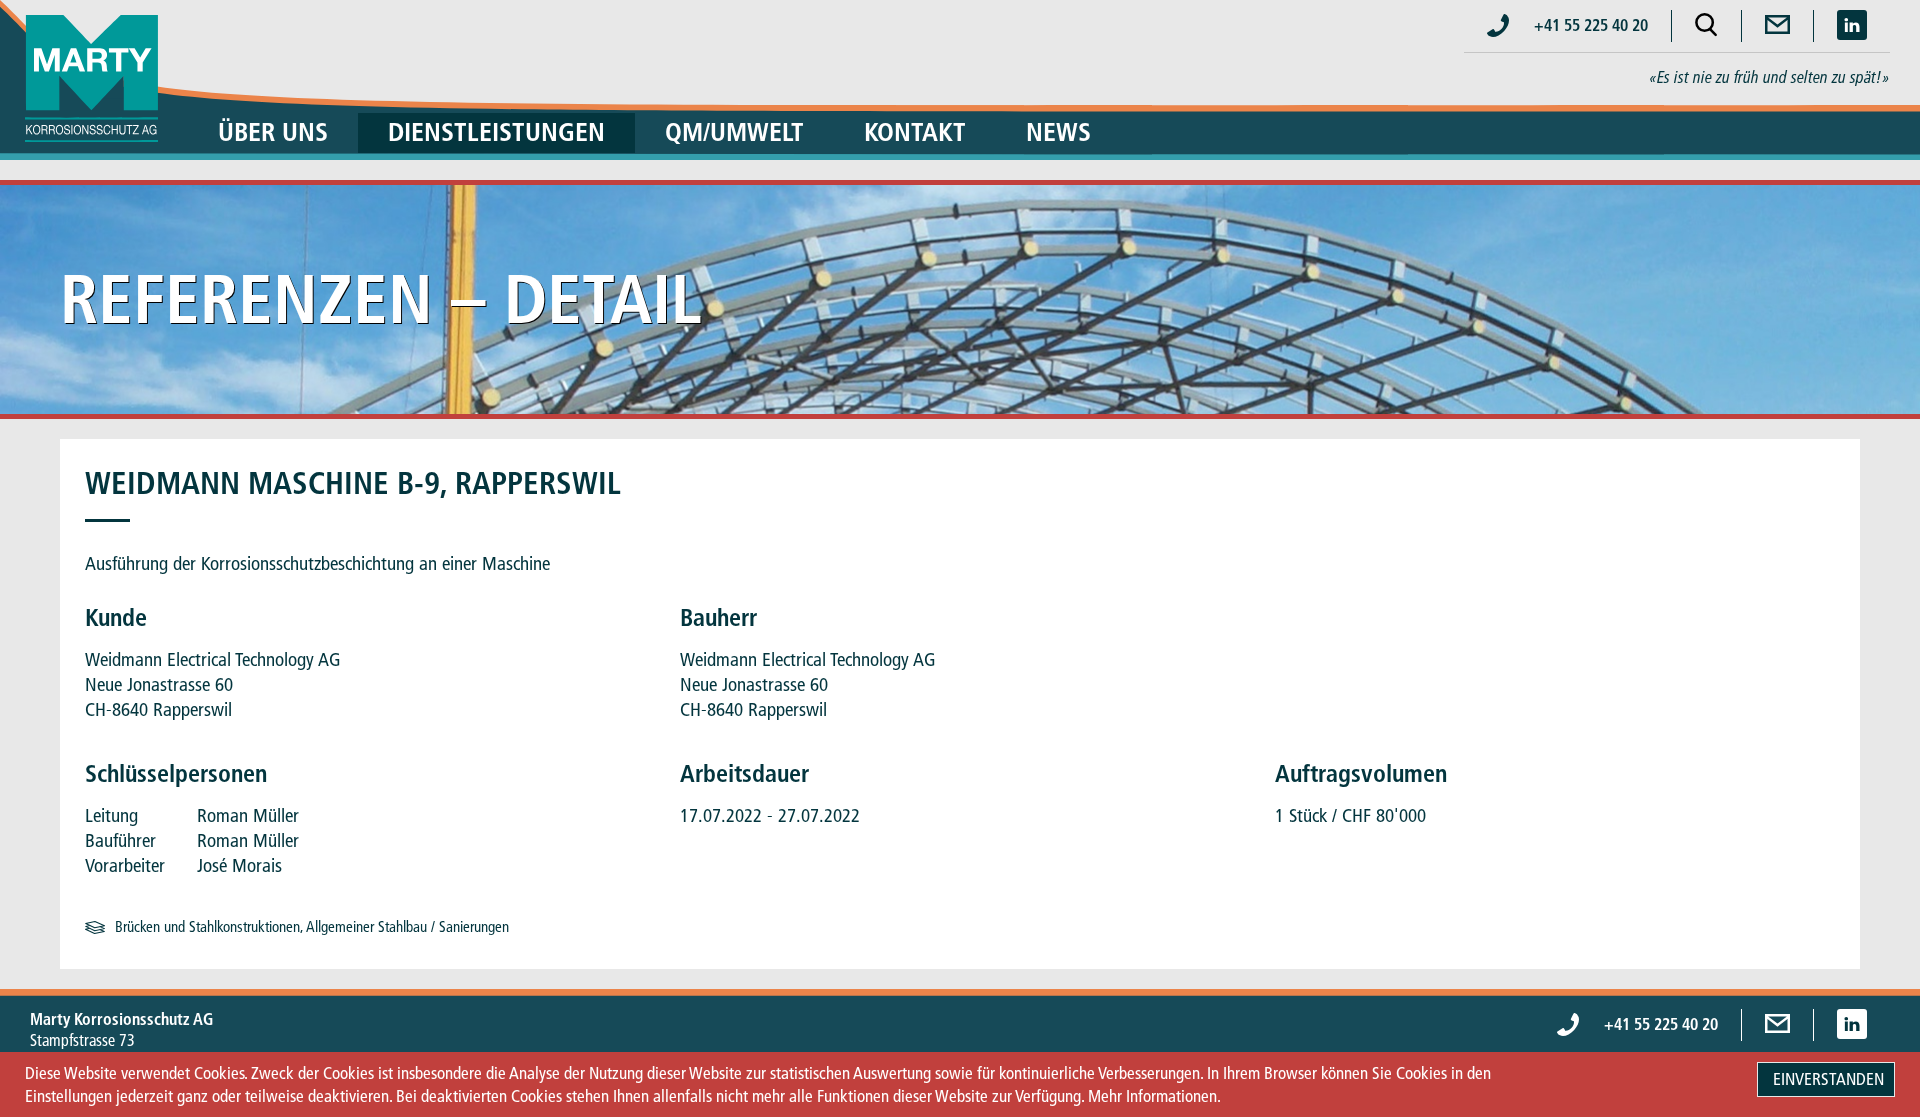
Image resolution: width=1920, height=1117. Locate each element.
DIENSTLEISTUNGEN (496, 132)
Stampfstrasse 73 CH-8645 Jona (121, 1040)
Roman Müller (248, 815)
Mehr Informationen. (1154, 1095)
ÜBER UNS (273, 132)
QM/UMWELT (734, 132)
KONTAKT (915, 132)
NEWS (1058, 132)
